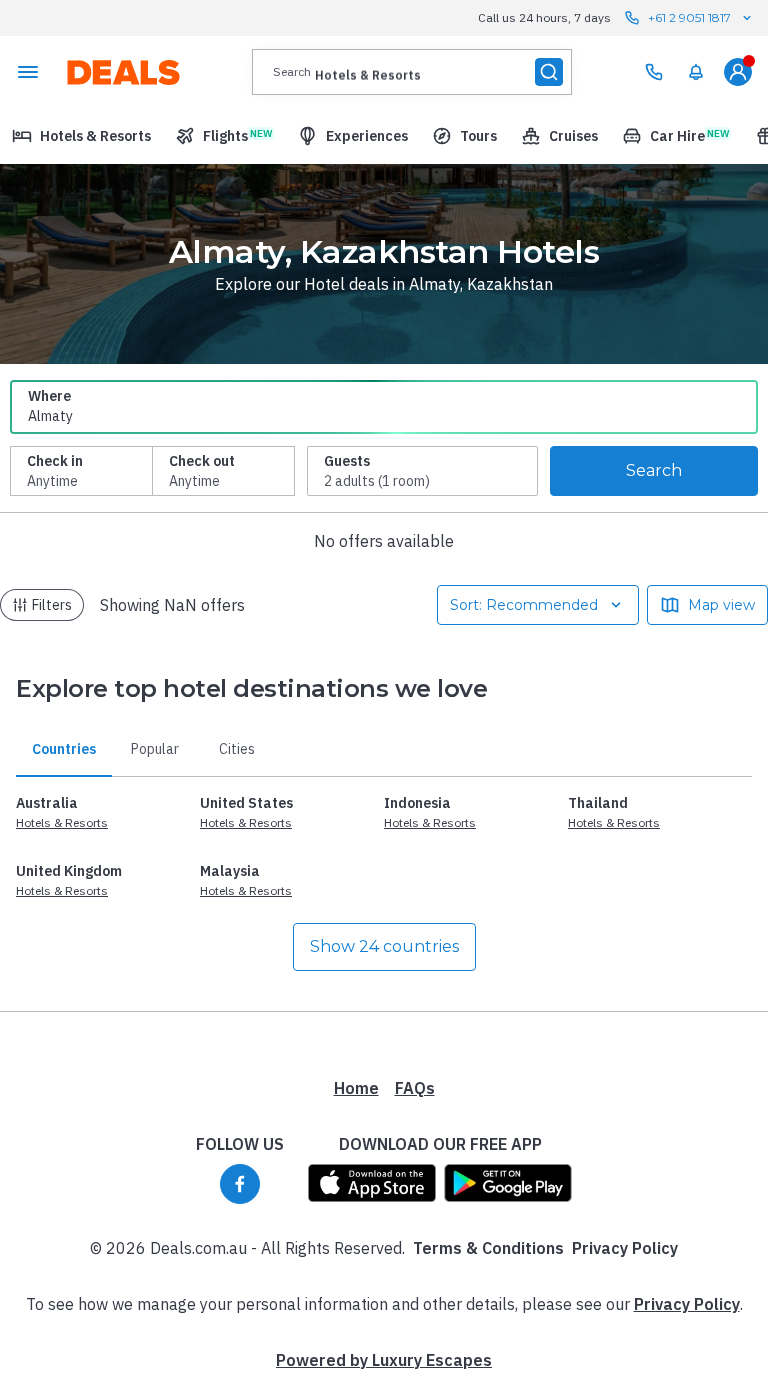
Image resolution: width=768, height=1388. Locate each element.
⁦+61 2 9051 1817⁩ (689, 17)
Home (356, 1088)
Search (654, 470)
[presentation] (412, 72)
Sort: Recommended (524, 605)
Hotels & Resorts (62, 822)
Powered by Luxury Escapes (384, 1360)
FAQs (415, 1088)
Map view (721, 605)
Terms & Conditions (488, 1248)
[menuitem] (696, 72)
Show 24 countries (384, 946)
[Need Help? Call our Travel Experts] (654, 72)
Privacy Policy (625, 1248)
